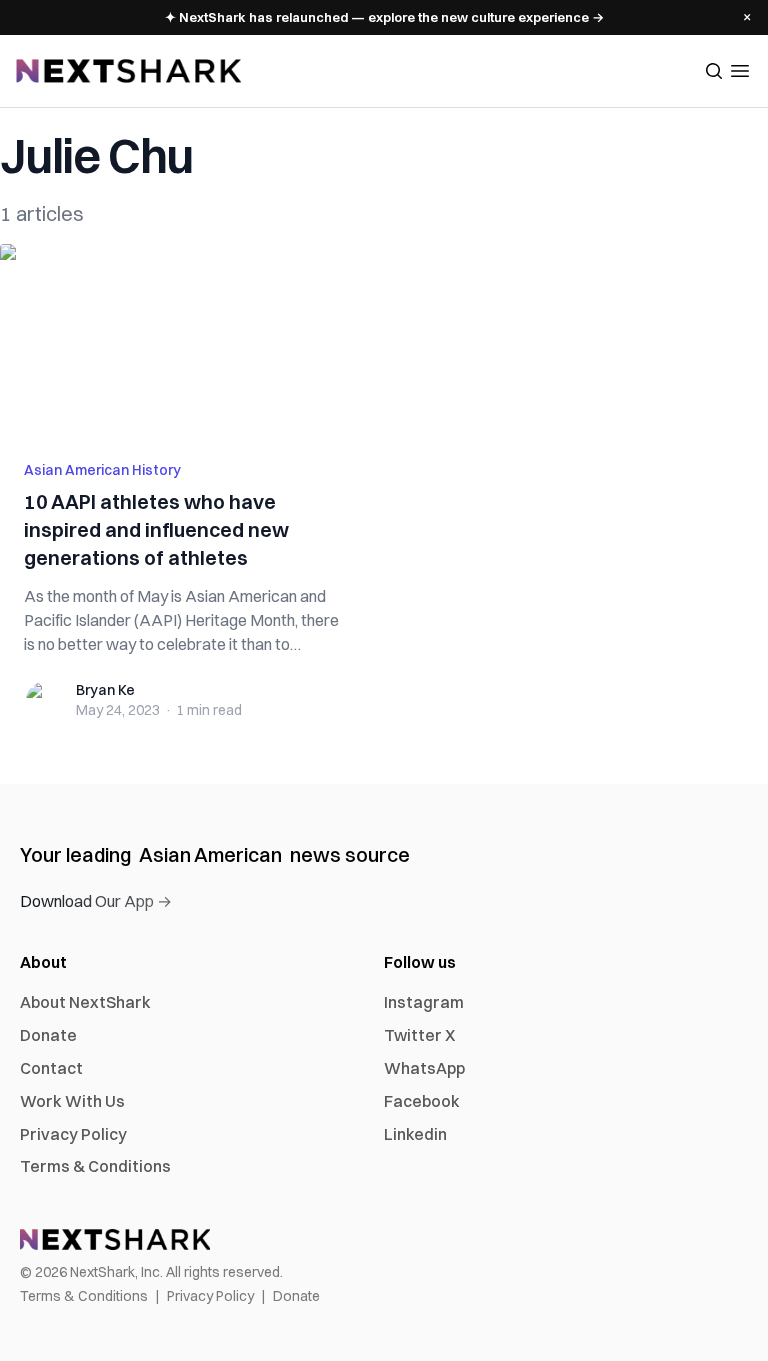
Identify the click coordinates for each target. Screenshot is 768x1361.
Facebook (422, 1101)
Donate (48, 1035)
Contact (51, 1068)
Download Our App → (96, 901)
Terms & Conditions (95, 1166)
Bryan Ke (105, 690)
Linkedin (415, 1134)
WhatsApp (424, 1068)
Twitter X (419, 1035)
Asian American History (102, 470)
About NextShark (85, 1002)
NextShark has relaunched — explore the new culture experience (384, 17)
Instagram (424, 1002)
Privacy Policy (73, 1134)
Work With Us (72, 1101)
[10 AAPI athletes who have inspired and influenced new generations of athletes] (186, 340)
